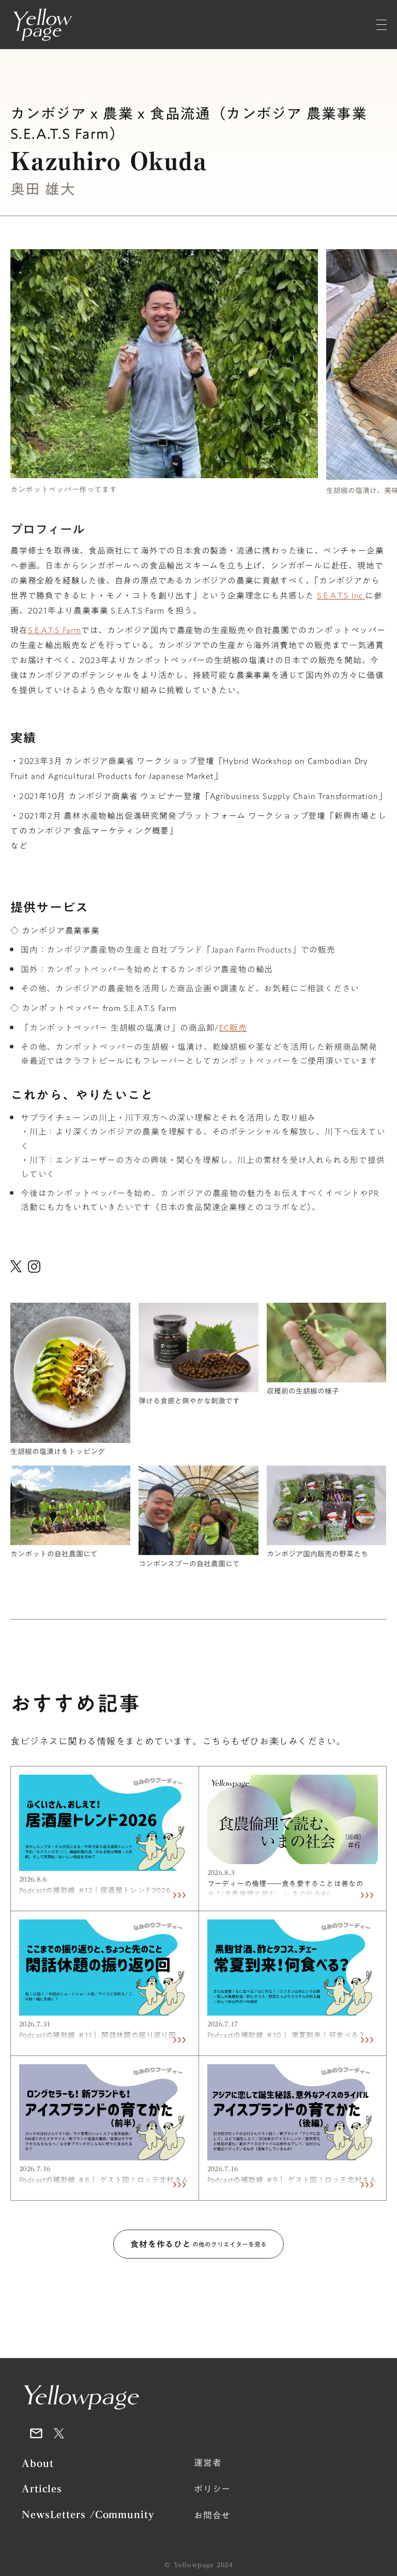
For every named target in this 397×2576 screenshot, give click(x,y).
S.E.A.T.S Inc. (341, 596)
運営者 (208, 2463)
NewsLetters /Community (88, 2515)
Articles (42, 2489)
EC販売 (233, 1028)
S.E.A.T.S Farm (55, 630)
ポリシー (212, 2490)
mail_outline (36, 2433)
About (38, 2464)
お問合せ (212, 2516)
